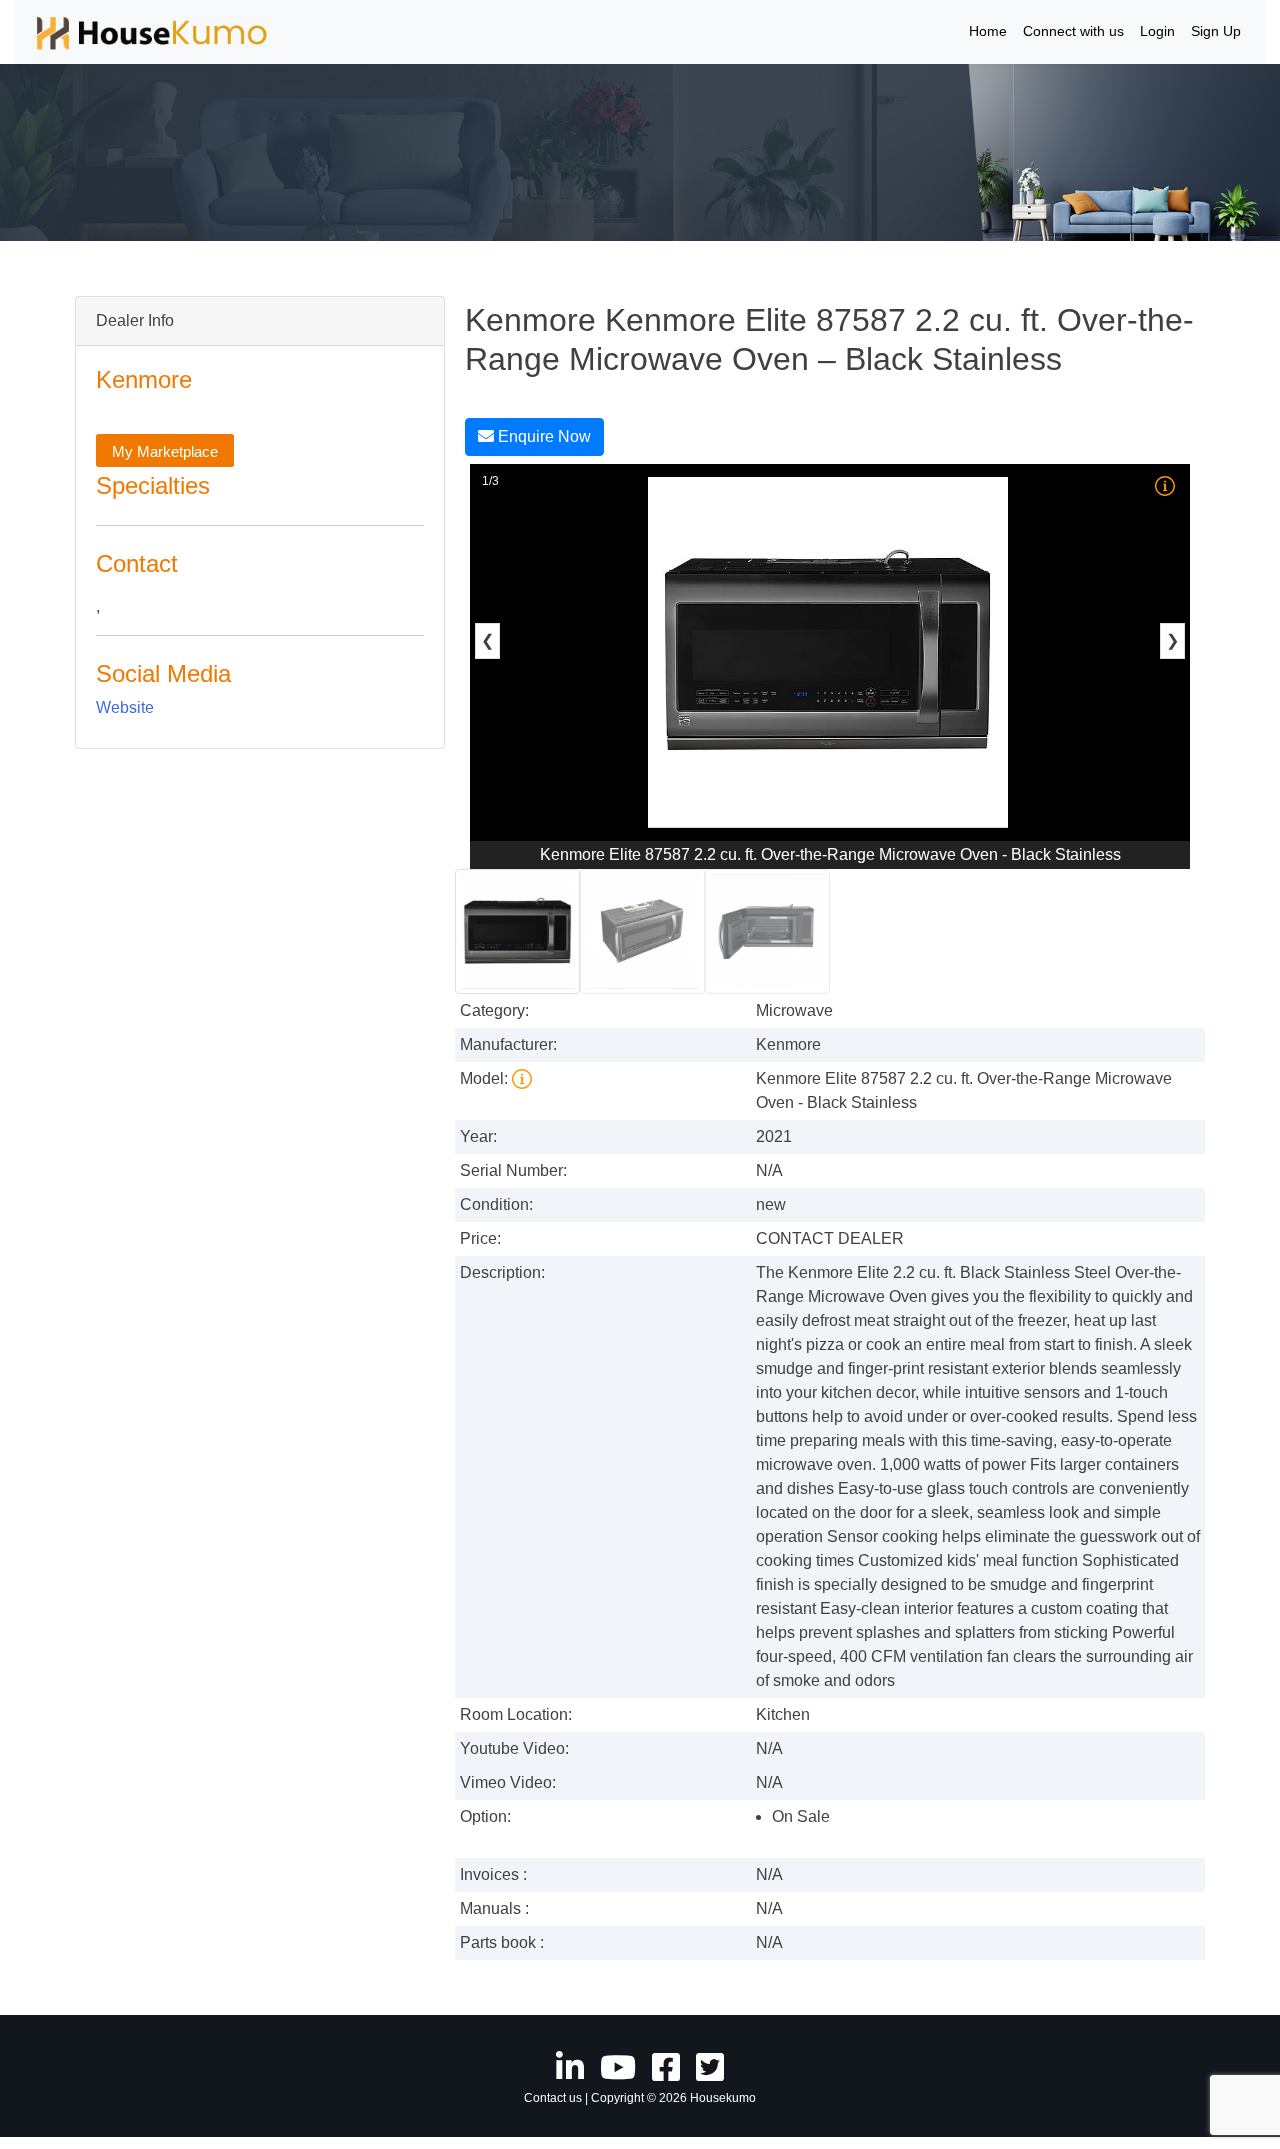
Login (1157, 31)
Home (988, 31)
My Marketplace (165, 451)
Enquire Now (542, 436)
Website (125, 707)
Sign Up (1216, 31)
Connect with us (1073, 31)
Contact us (553, 2098)
